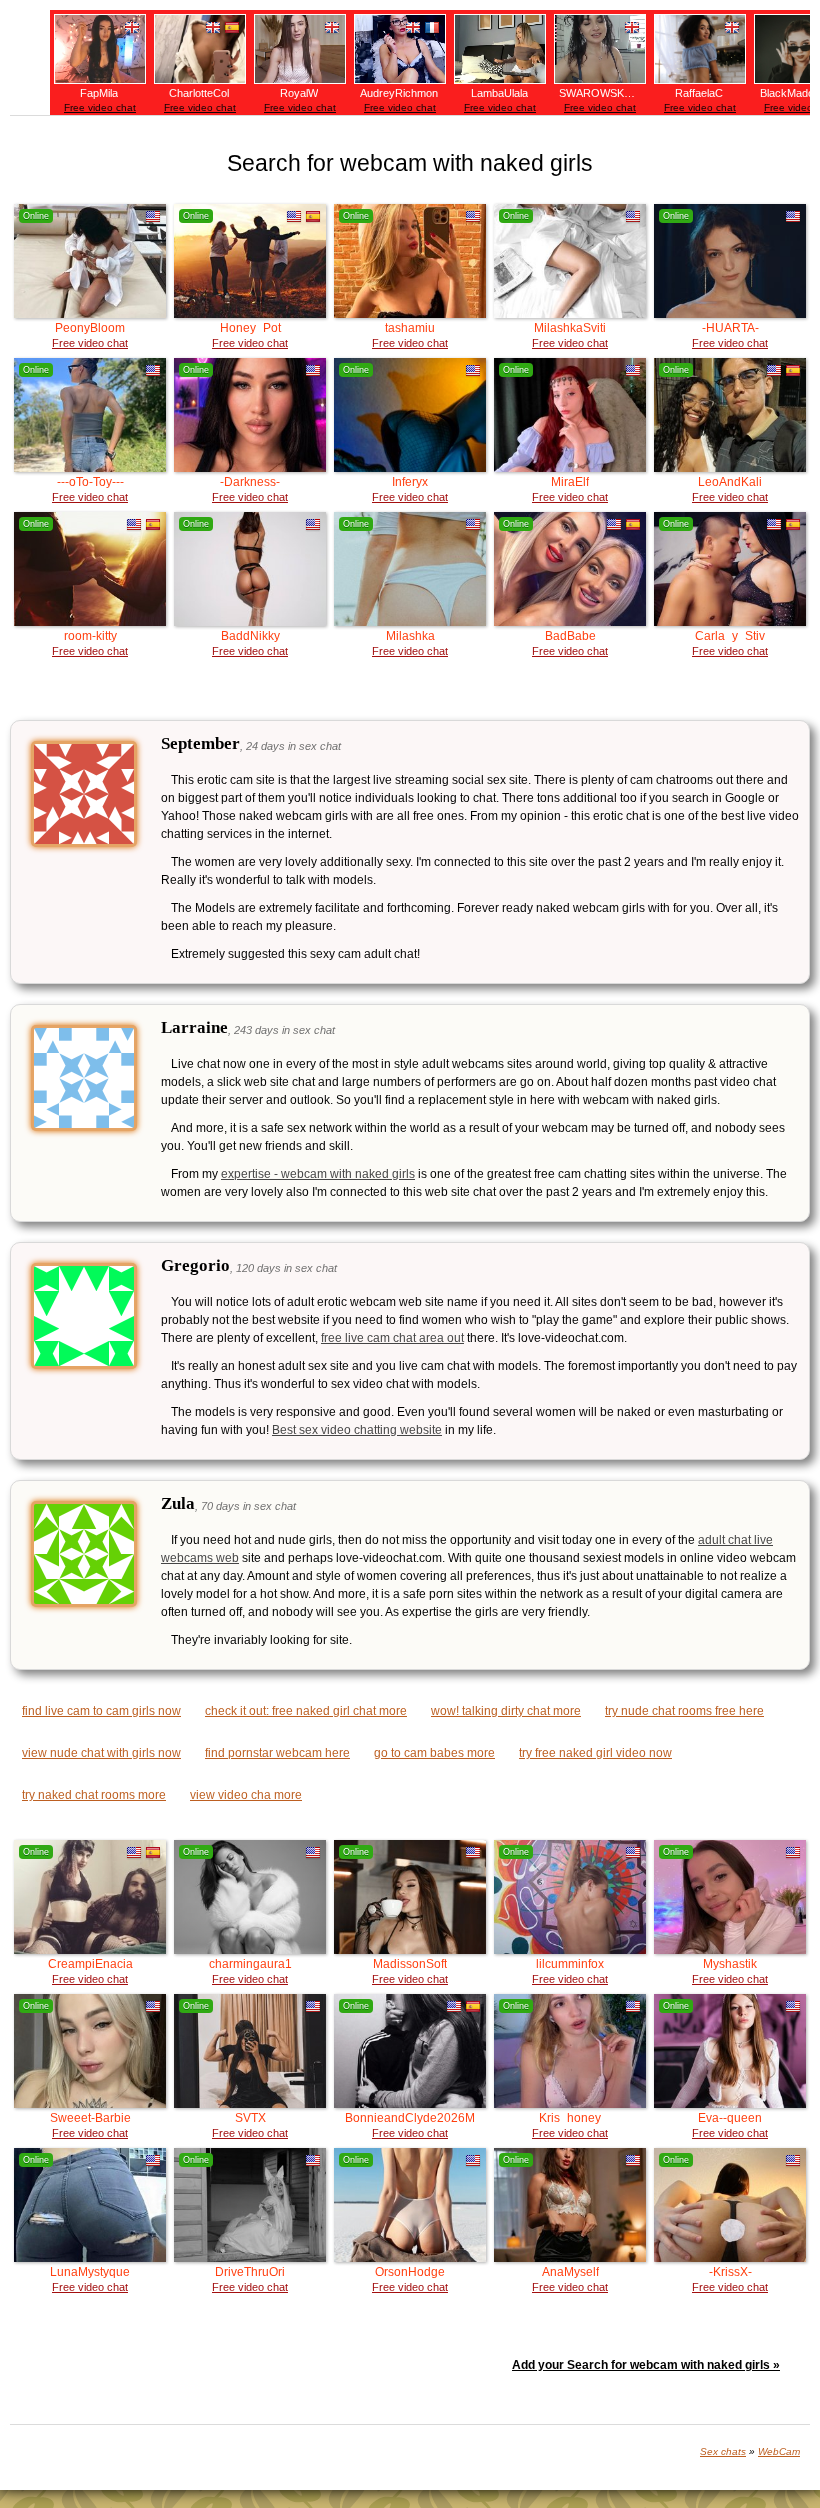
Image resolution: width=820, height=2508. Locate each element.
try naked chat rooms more (94, 1795)
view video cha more (246, 1795)
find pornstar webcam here (277, 1753)
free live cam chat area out (392, 1338)
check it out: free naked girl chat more (306, 1711)
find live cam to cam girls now (101, 1711)
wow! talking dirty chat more (506, 1711)
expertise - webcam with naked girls (318, 1174)
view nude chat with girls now (101, 1753)
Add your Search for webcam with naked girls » (646, 2365)
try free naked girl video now (595, 1753)
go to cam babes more (434, 1753)
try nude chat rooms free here (684, 1711)
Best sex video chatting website (357, 1430)
